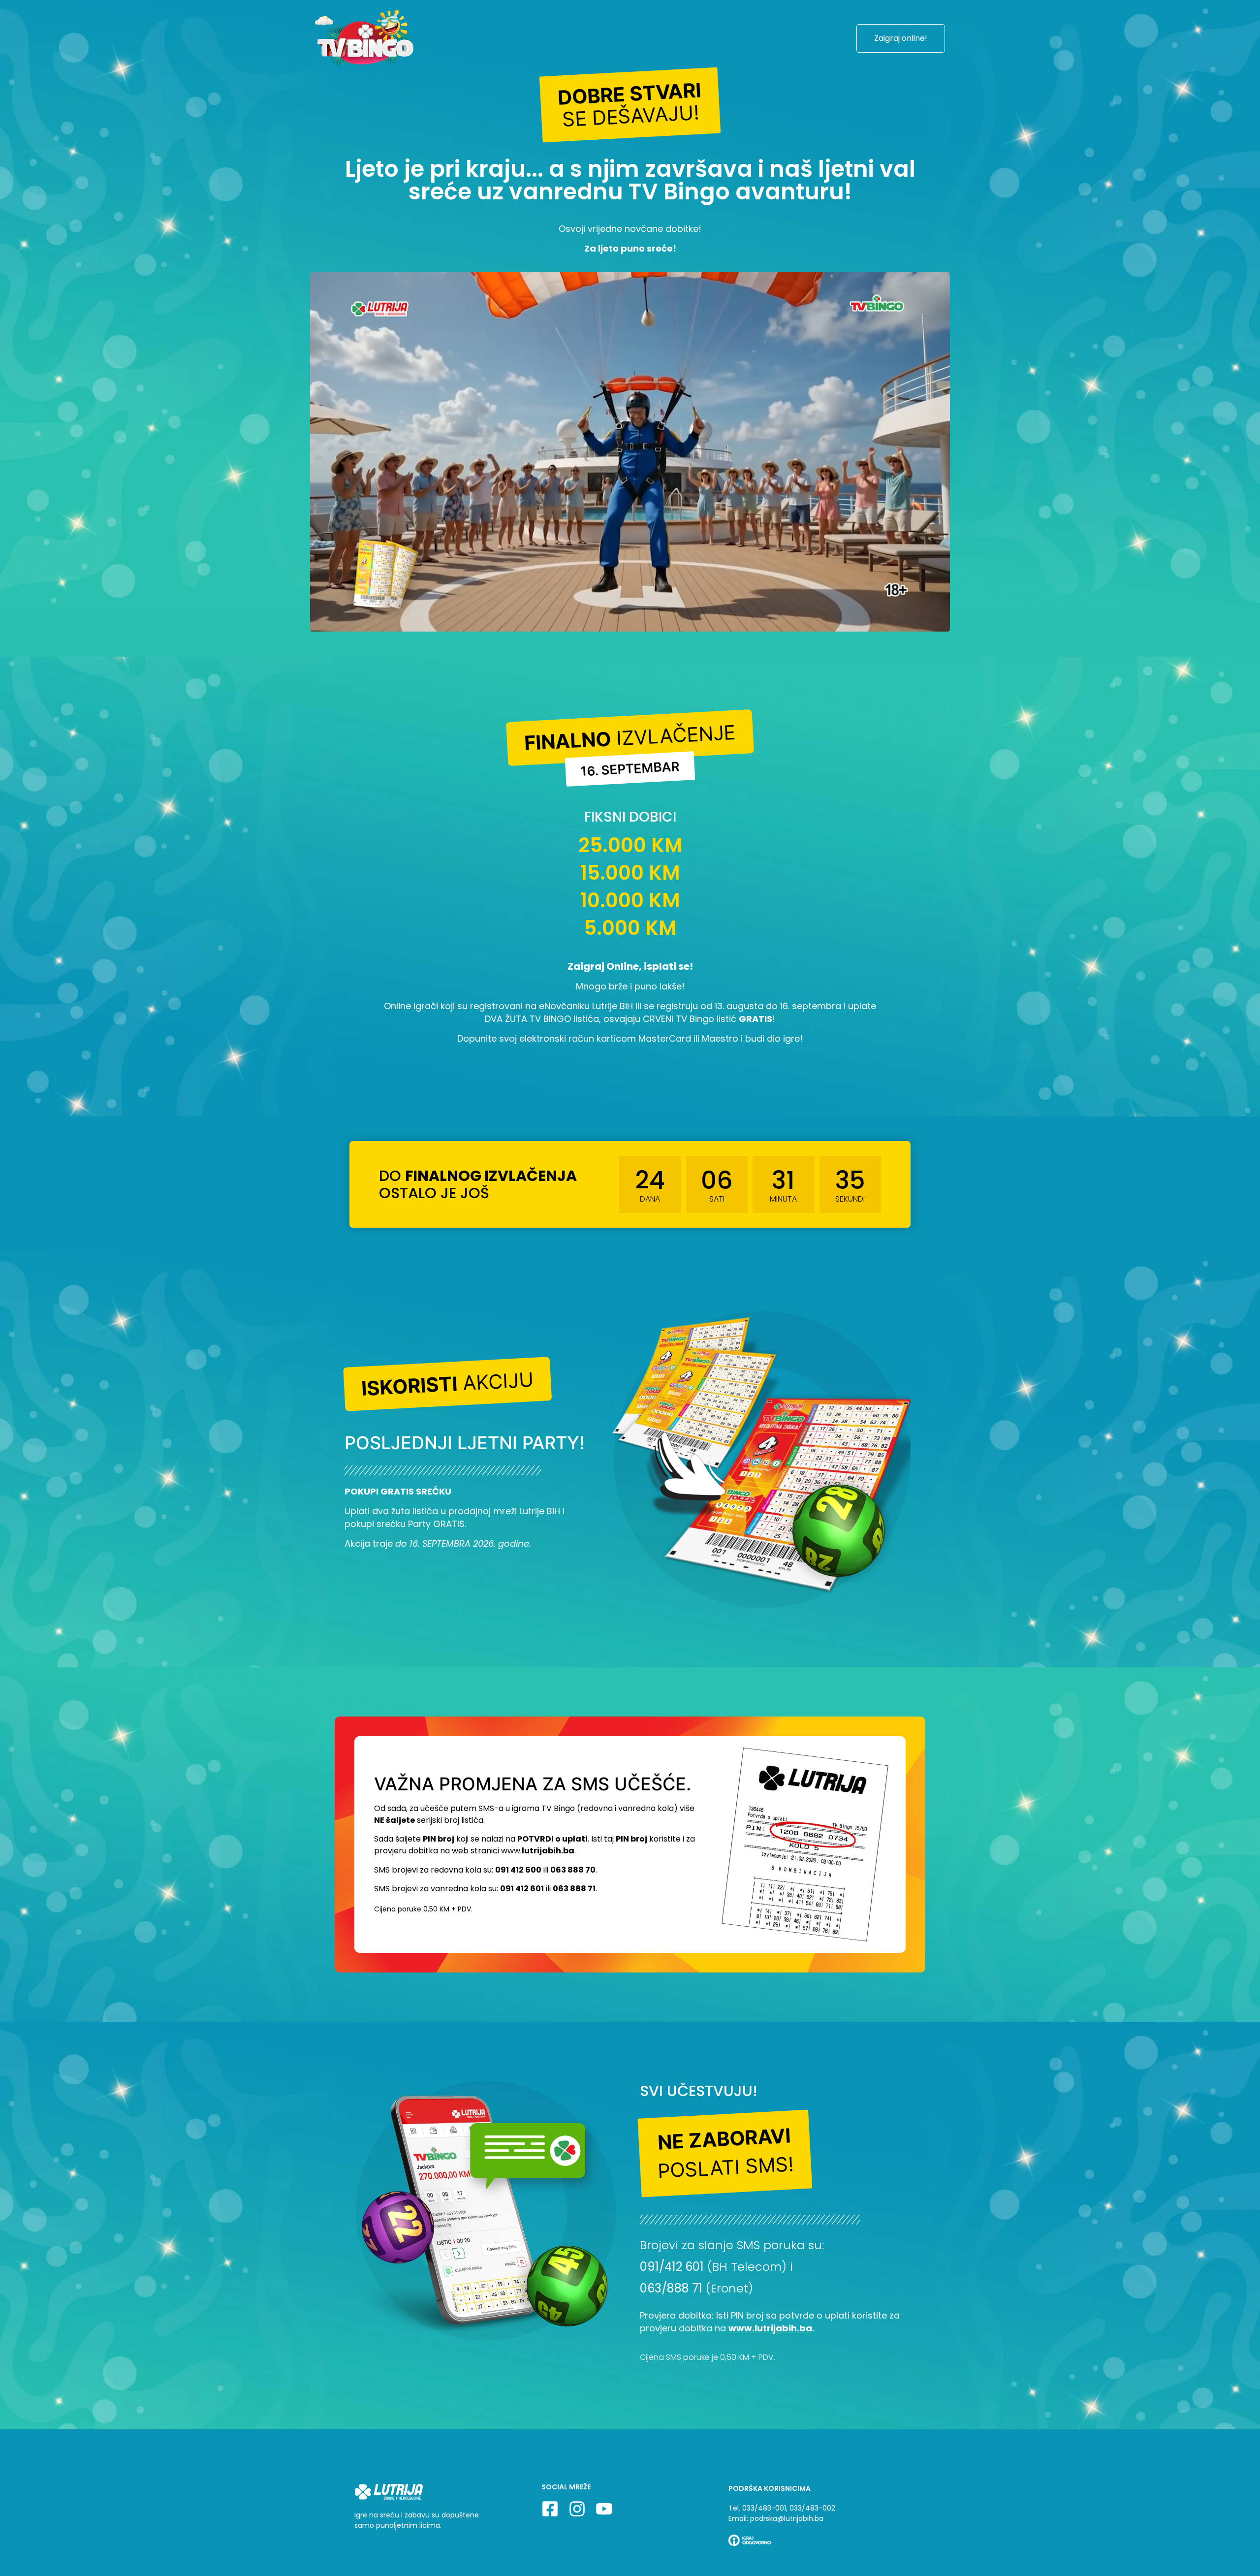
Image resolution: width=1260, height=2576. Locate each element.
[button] (630, 105)
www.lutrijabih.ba (770, 2328)
